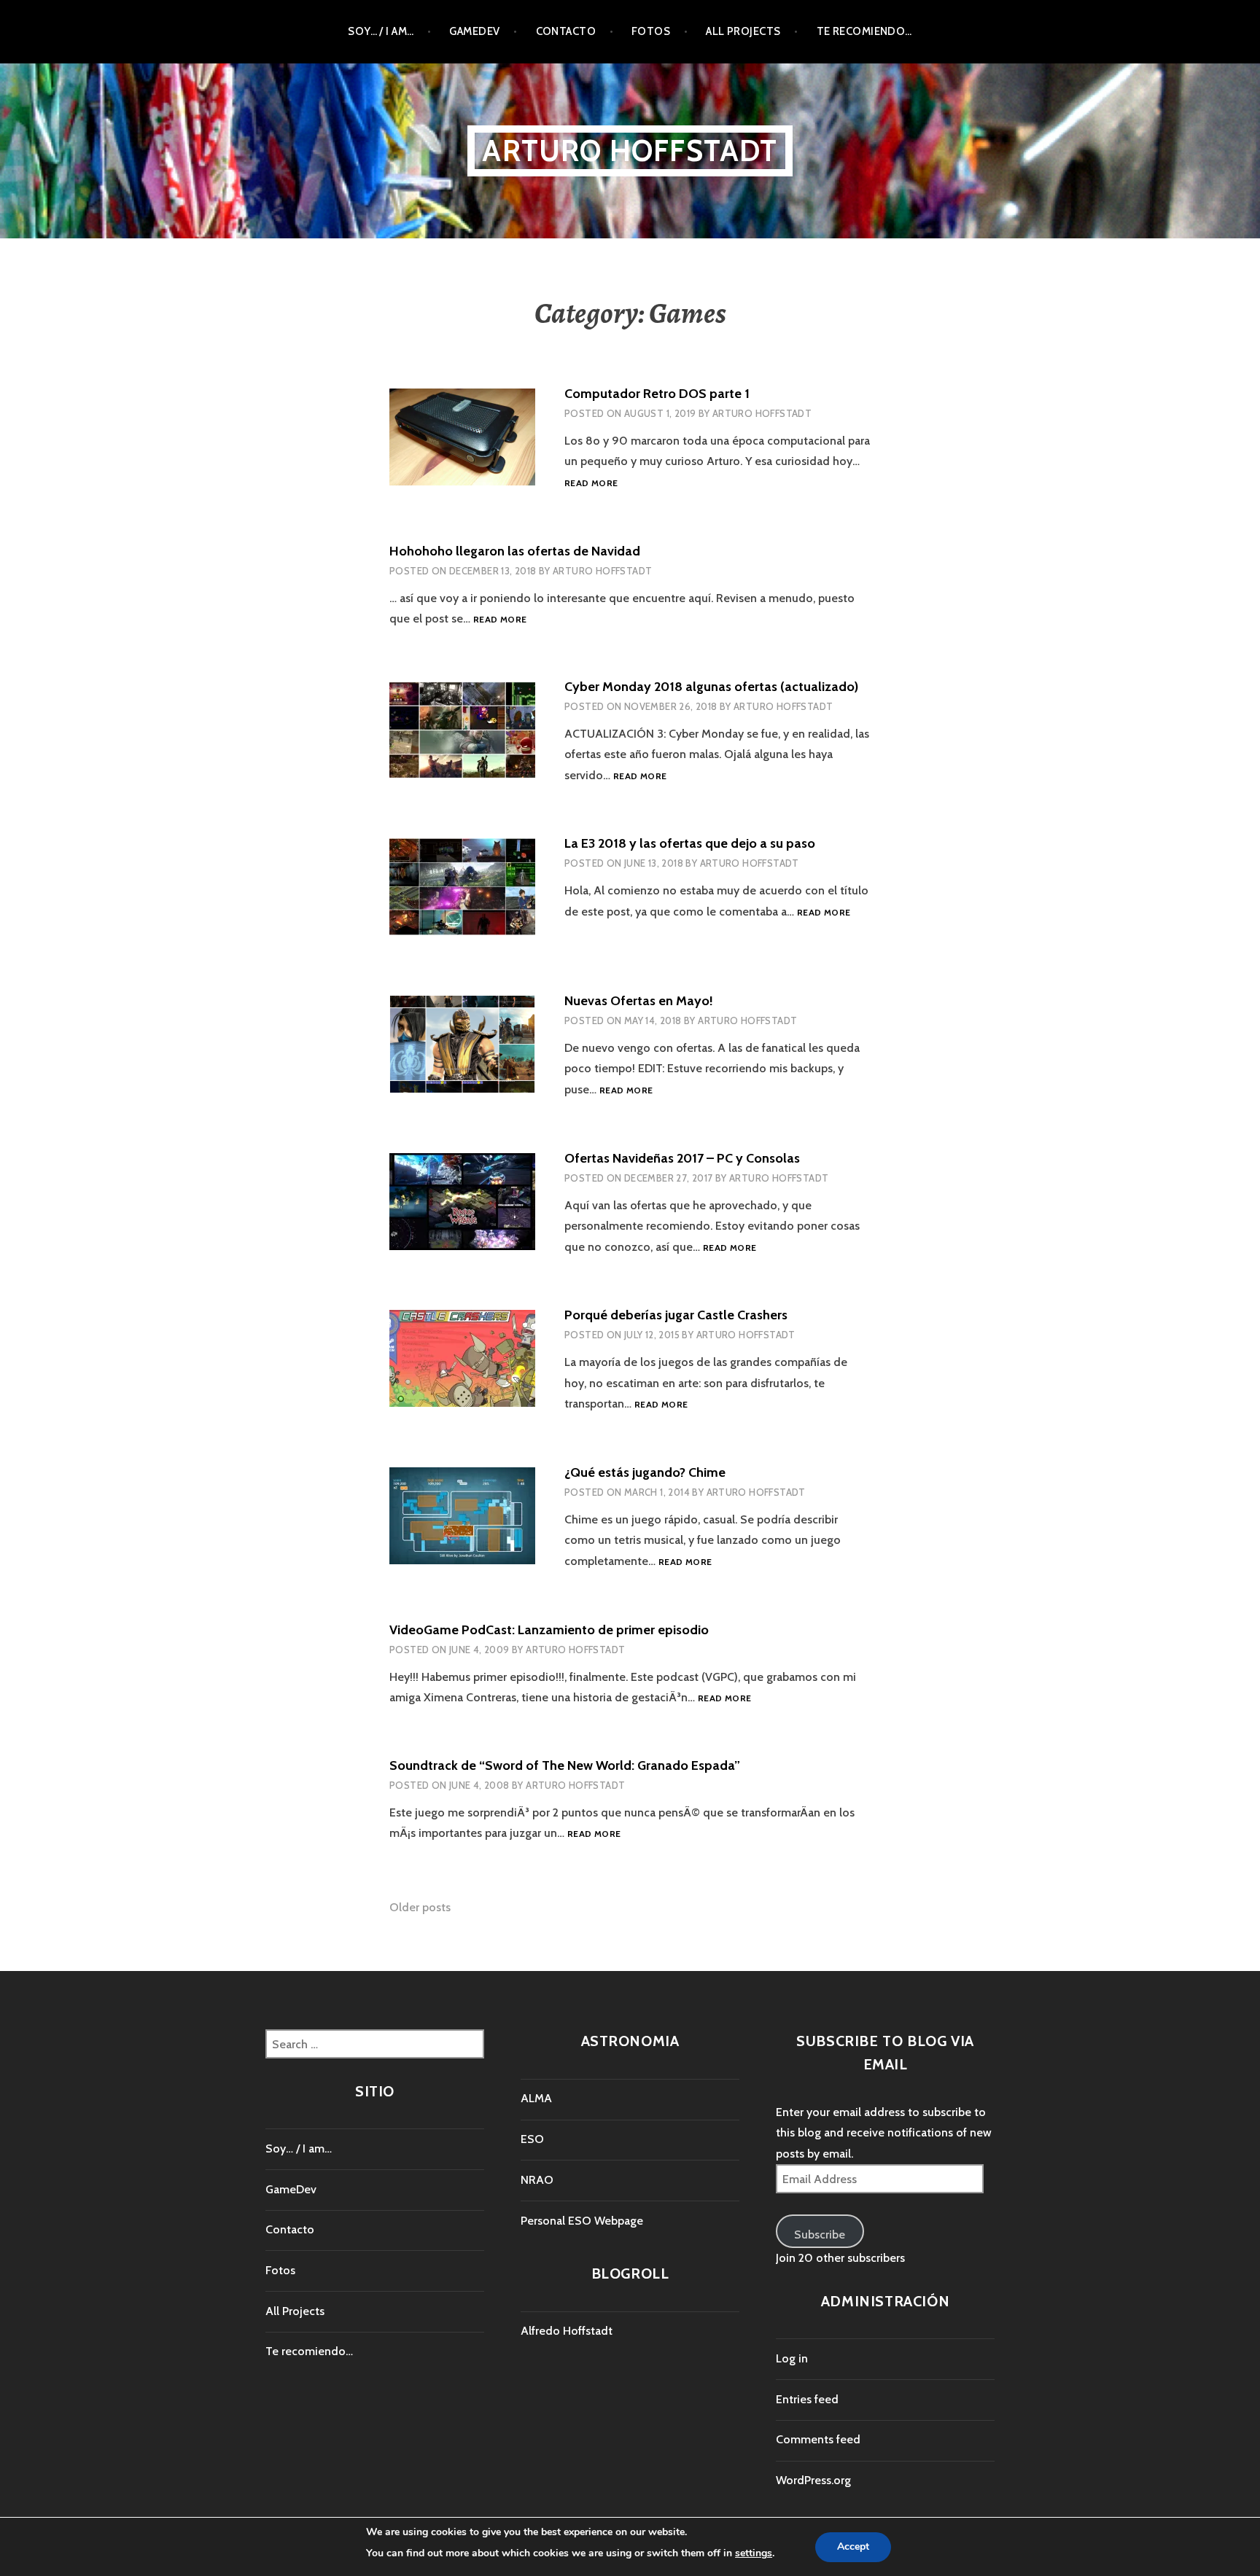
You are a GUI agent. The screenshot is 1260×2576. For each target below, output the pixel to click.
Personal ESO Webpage (582, 2221)
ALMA (536, 2098)
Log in (792, 2358)
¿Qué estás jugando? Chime (645, 1472)
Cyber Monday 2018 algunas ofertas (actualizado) (711, 687)
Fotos (651, 31)
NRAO (537, 2180)
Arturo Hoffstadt (630, 151)
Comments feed (818, 2439)
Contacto (566, 31)
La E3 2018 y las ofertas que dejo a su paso (690, 843)
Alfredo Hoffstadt (567, 2331)
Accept (853, 2547)
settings (754, 2554)
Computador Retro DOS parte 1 (657, 394)
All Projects (743, 31)
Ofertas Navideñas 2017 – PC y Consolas (682, 1158)
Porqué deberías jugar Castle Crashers (676, 1315)
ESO (532, 2139)
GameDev (474, 31)
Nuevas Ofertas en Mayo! (639, 1001)
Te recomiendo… (864, 31)
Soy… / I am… (381, 31)
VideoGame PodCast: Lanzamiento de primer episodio (549, 1630)
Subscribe (820, 2235)
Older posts (420, 1907)
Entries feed (807, 2399)
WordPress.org (813, 2480)
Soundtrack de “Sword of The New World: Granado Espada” (565, 1765)
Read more (591, 484)
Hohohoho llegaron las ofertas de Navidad (515, 551)
